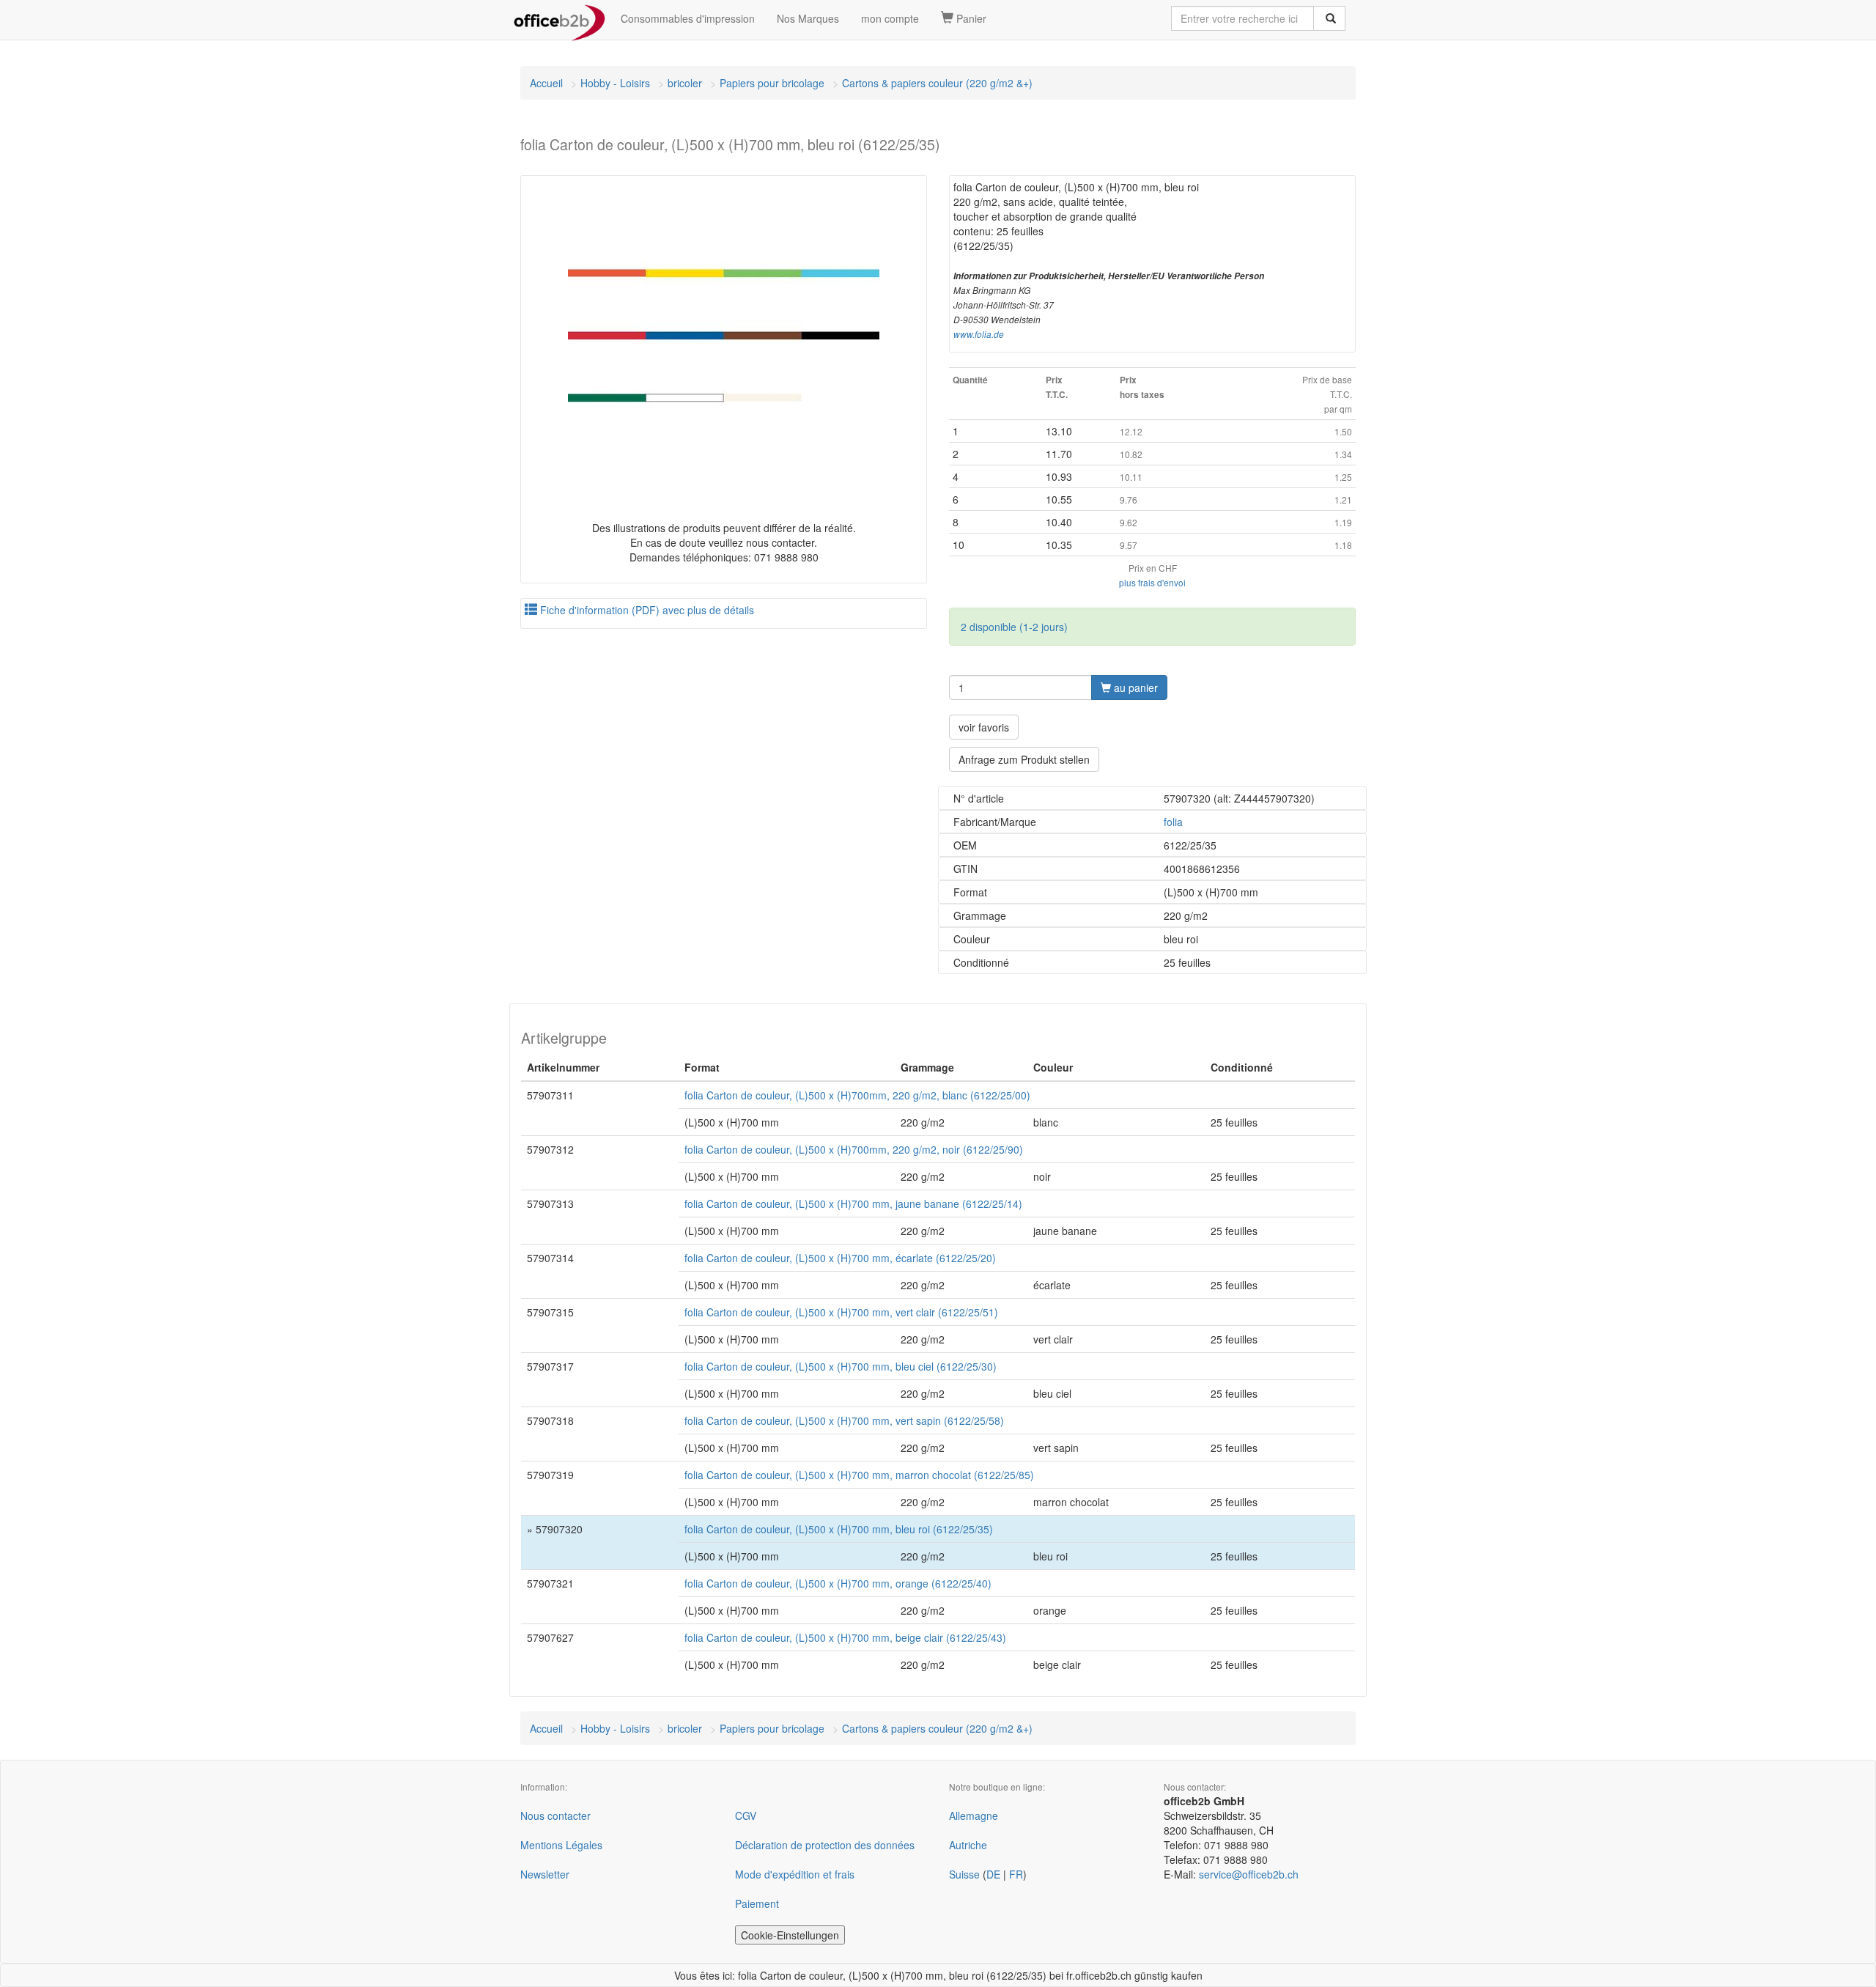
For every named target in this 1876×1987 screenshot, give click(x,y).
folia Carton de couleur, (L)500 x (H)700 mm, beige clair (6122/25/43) (845, 1637)
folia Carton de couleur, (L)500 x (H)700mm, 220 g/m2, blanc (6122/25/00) (857, 1095)
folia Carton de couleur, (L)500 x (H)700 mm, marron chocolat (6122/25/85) (859, 1475)
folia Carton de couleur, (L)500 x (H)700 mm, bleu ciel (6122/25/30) (841, 1366)
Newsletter (545, 1874)
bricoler (685, 83)
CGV (746, 1815)
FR (1016, 1874)
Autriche (968, 1845)
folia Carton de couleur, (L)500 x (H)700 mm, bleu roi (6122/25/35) (839, 1529)
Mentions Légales (561, 1845)
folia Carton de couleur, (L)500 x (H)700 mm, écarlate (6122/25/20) (840, 1258)
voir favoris (984, 727)
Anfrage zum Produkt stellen (1024, 759)
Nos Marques (808, 18)
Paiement (757, 1903)
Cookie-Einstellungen (790, 1935)
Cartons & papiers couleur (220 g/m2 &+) (937, 83)
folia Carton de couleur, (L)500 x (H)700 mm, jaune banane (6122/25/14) (853, 1203)
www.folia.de (979, 334)
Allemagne (974, 1815)
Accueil (546, 83)
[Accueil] (560, 18)
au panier (1134, 687)
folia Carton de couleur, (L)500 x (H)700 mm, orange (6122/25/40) (838, 1583)
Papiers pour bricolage (772, 83)
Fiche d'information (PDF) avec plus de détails (646, 610)
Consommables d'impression (688, 18)
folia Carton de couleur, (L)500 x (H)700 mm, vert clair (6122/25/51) (841, 1312)
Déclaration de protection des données (825, 1845)
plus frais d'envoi (1152, 582)
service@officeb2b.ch (1249, 1874)
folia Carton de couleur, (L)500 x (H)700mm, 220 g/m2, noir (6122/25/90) (854, 1149)
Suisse (964, 1874)
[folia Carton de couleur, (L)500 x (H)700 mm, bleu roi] (724, 335)
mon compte (890, 18)
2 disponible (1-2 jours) (1014, 627)
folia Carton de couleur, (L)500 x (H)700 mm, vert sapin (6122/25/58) (844, 1420)
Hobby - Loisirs (615, 83)
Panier (970, 18)
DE (993, 1874)
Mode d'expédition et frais (795, 1874)
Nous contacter (555, 1815)
